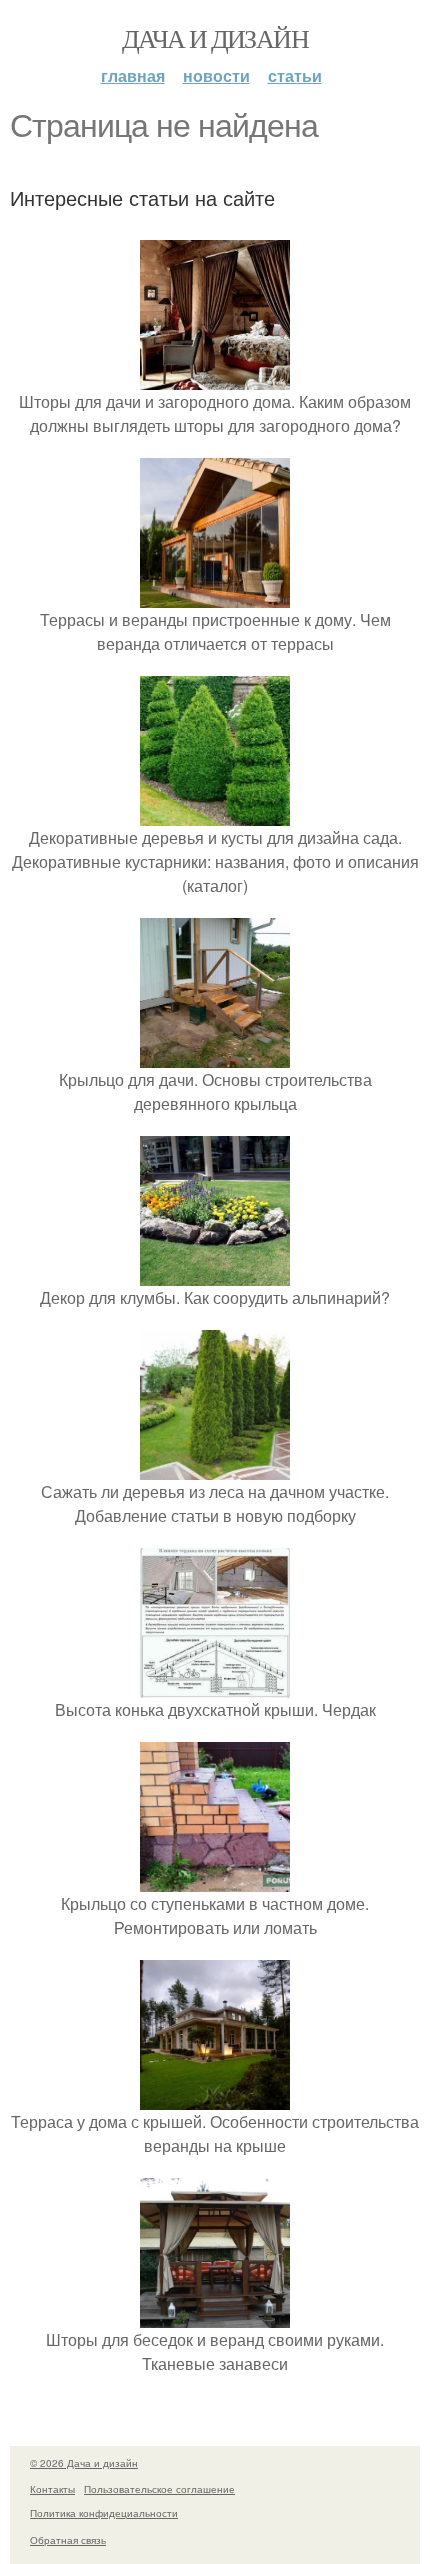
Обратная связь (68, 2540)
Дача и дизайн (215, 38)
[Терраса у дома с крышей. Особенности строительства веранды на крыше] (215, 2097)
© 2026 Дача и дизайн (84, 2463)
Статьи (295, 75)
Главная (133, 75)
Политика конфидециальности (104, 2513)
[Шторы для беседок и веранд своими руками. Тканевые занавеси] (215, 2315)
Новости (216, 75)
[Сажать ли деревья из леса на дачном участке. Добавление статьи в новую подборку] (215, 1467)
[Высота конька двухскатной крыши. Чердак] (215, 1685)
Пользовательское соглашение (159, 2489)
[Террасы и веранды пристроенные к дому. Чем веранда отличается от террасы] (215, 595)
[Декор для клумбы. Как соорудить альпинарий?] (215, 1273)
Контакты (52, 2489)
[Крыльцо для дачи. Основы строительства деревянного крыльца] (215, 1055)
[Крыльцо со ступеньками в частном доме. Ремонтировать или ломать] (215, 1879)
